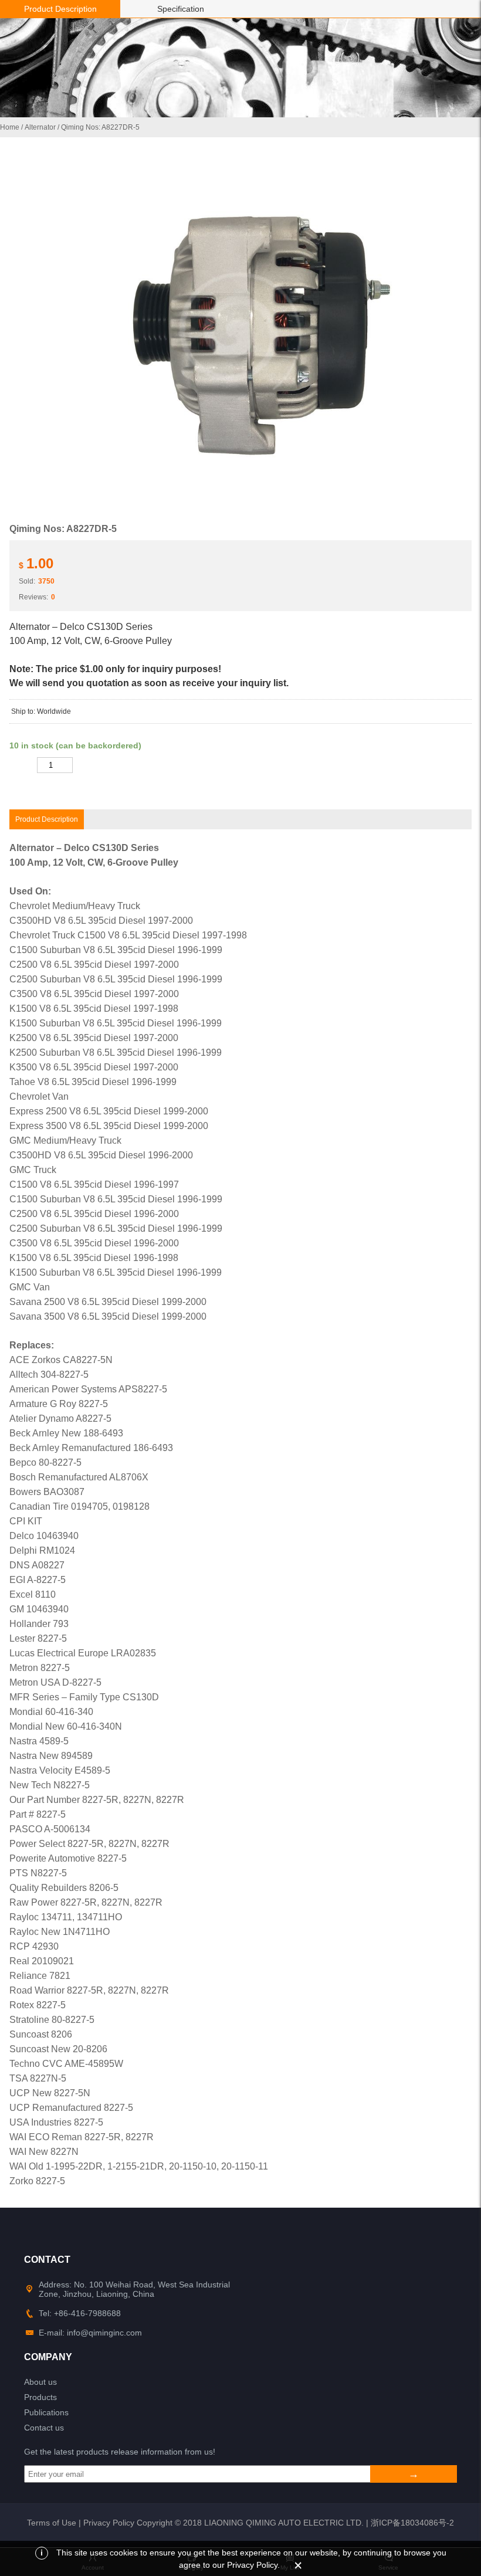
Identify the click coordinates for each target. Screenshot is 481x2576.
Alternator (40, 127)
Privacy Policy (109, 2523)
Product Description (60, 9)
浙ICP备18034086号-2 (412, 2523)
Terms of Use (52, 2523)
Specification (181, 9)
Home (10, 127)
